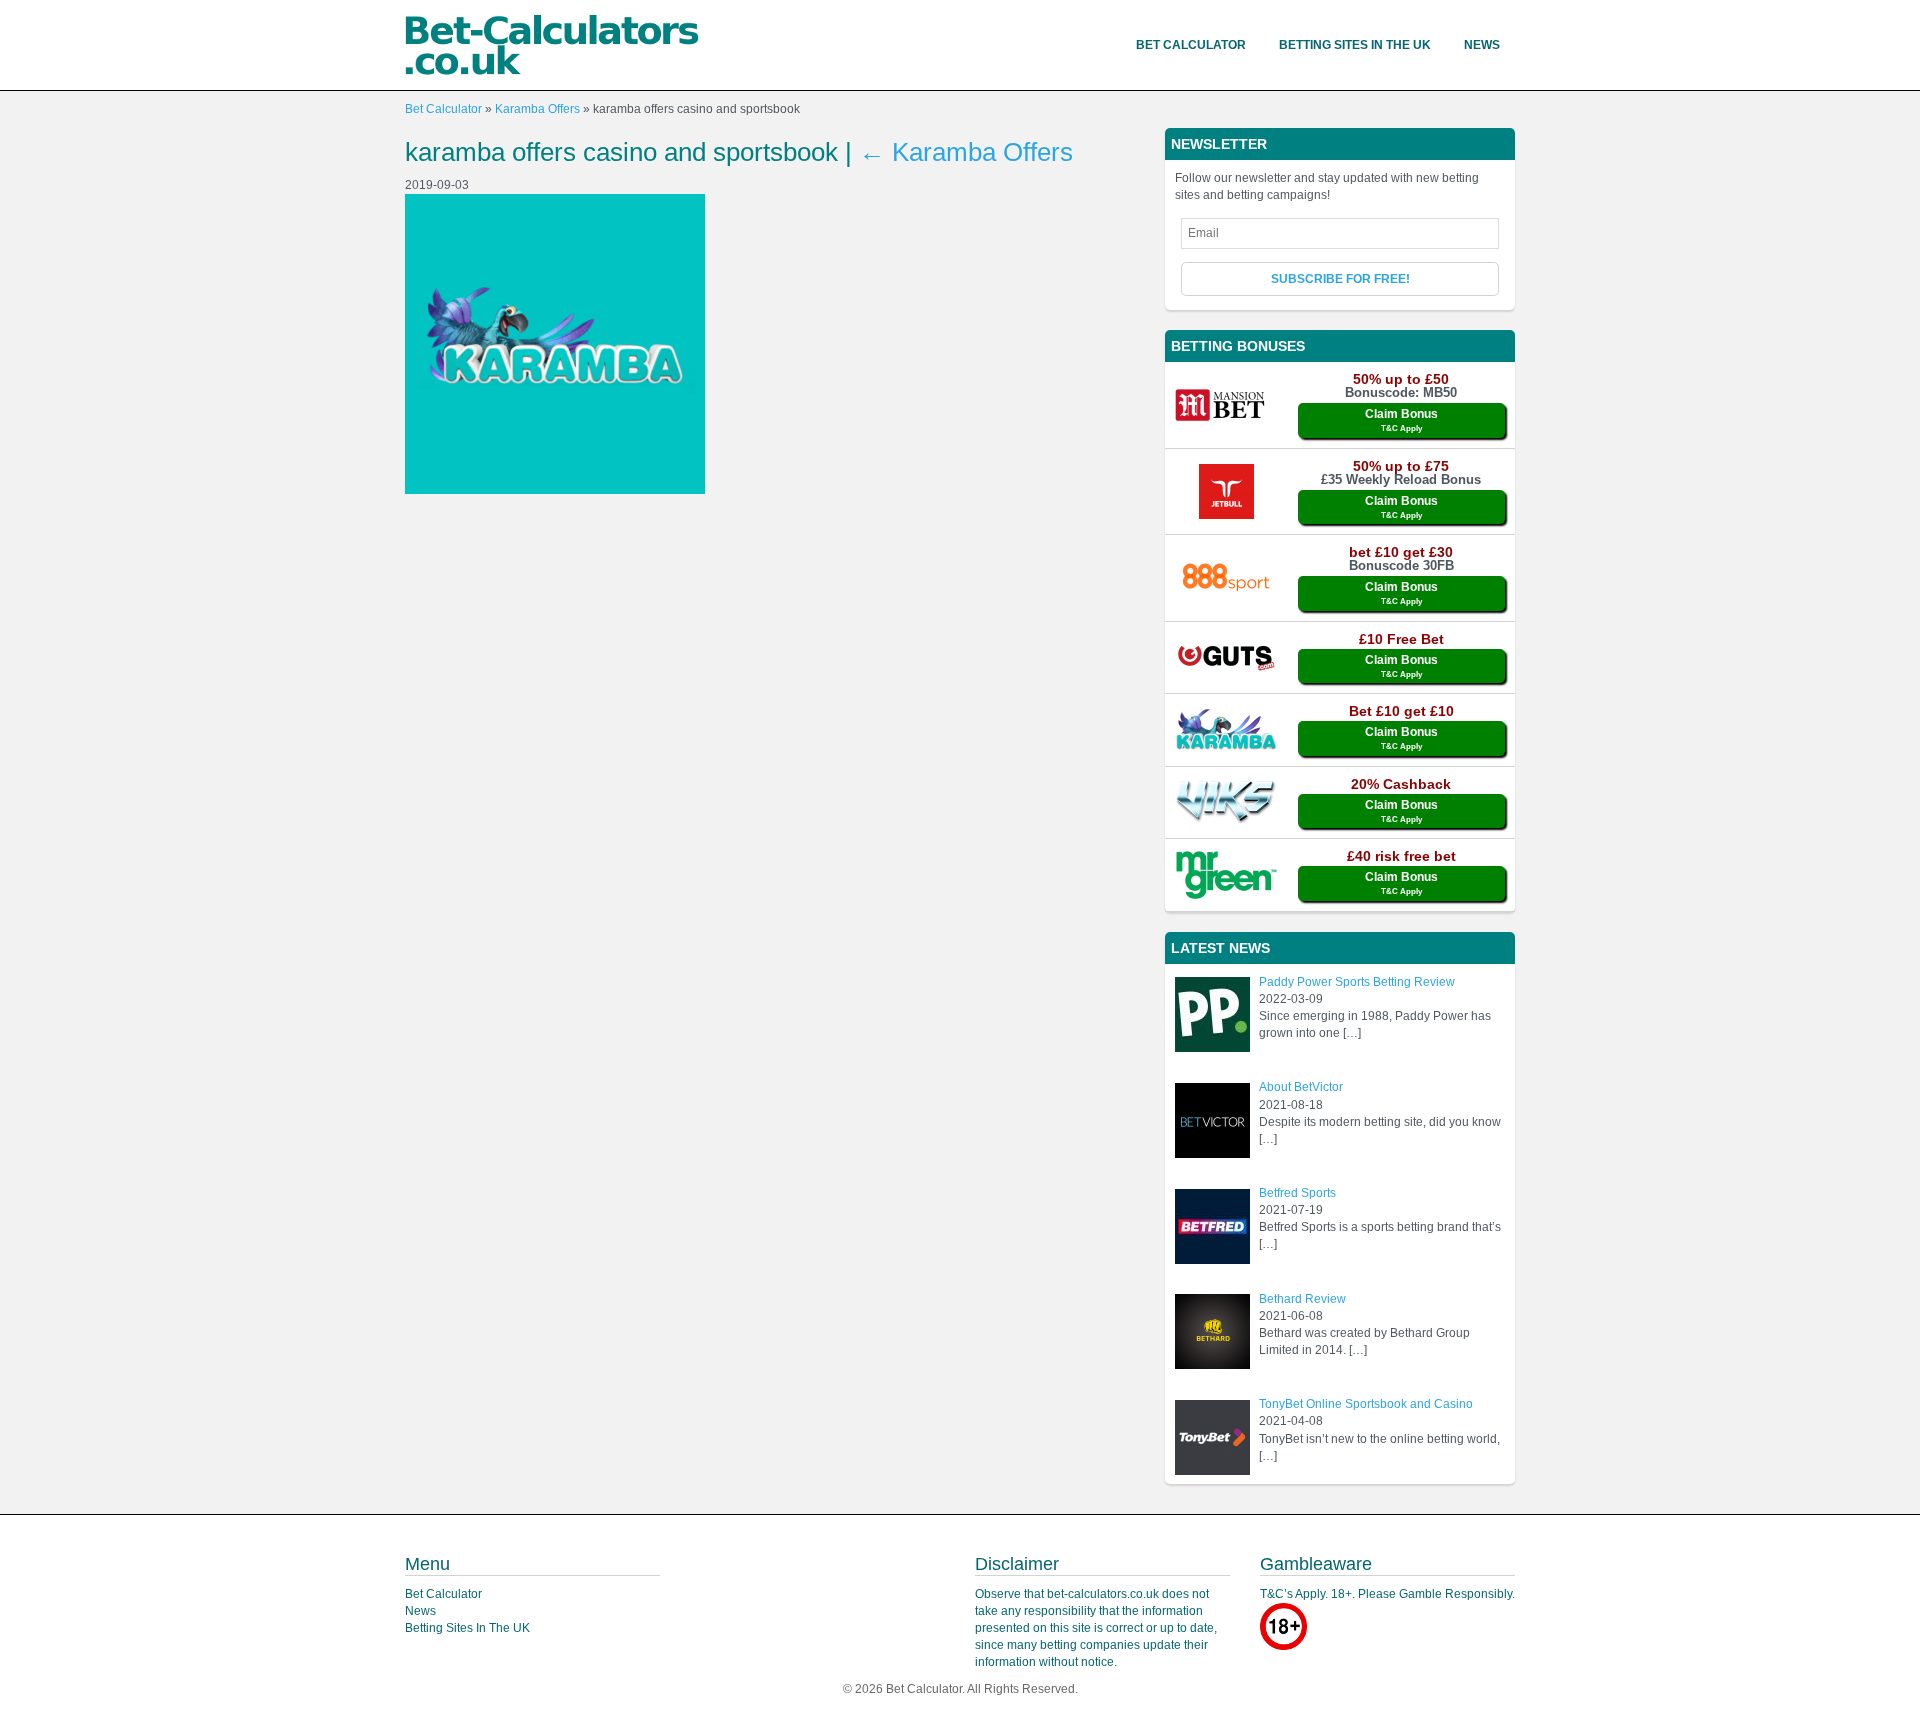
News (1482, 45)
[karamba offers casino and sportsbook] (555, 343)
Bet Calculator (1191, 45)
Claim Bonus (1401, 420)
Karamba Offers (537, 109)
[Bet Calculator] (552, 45)
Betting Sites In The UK (1355, 45)
